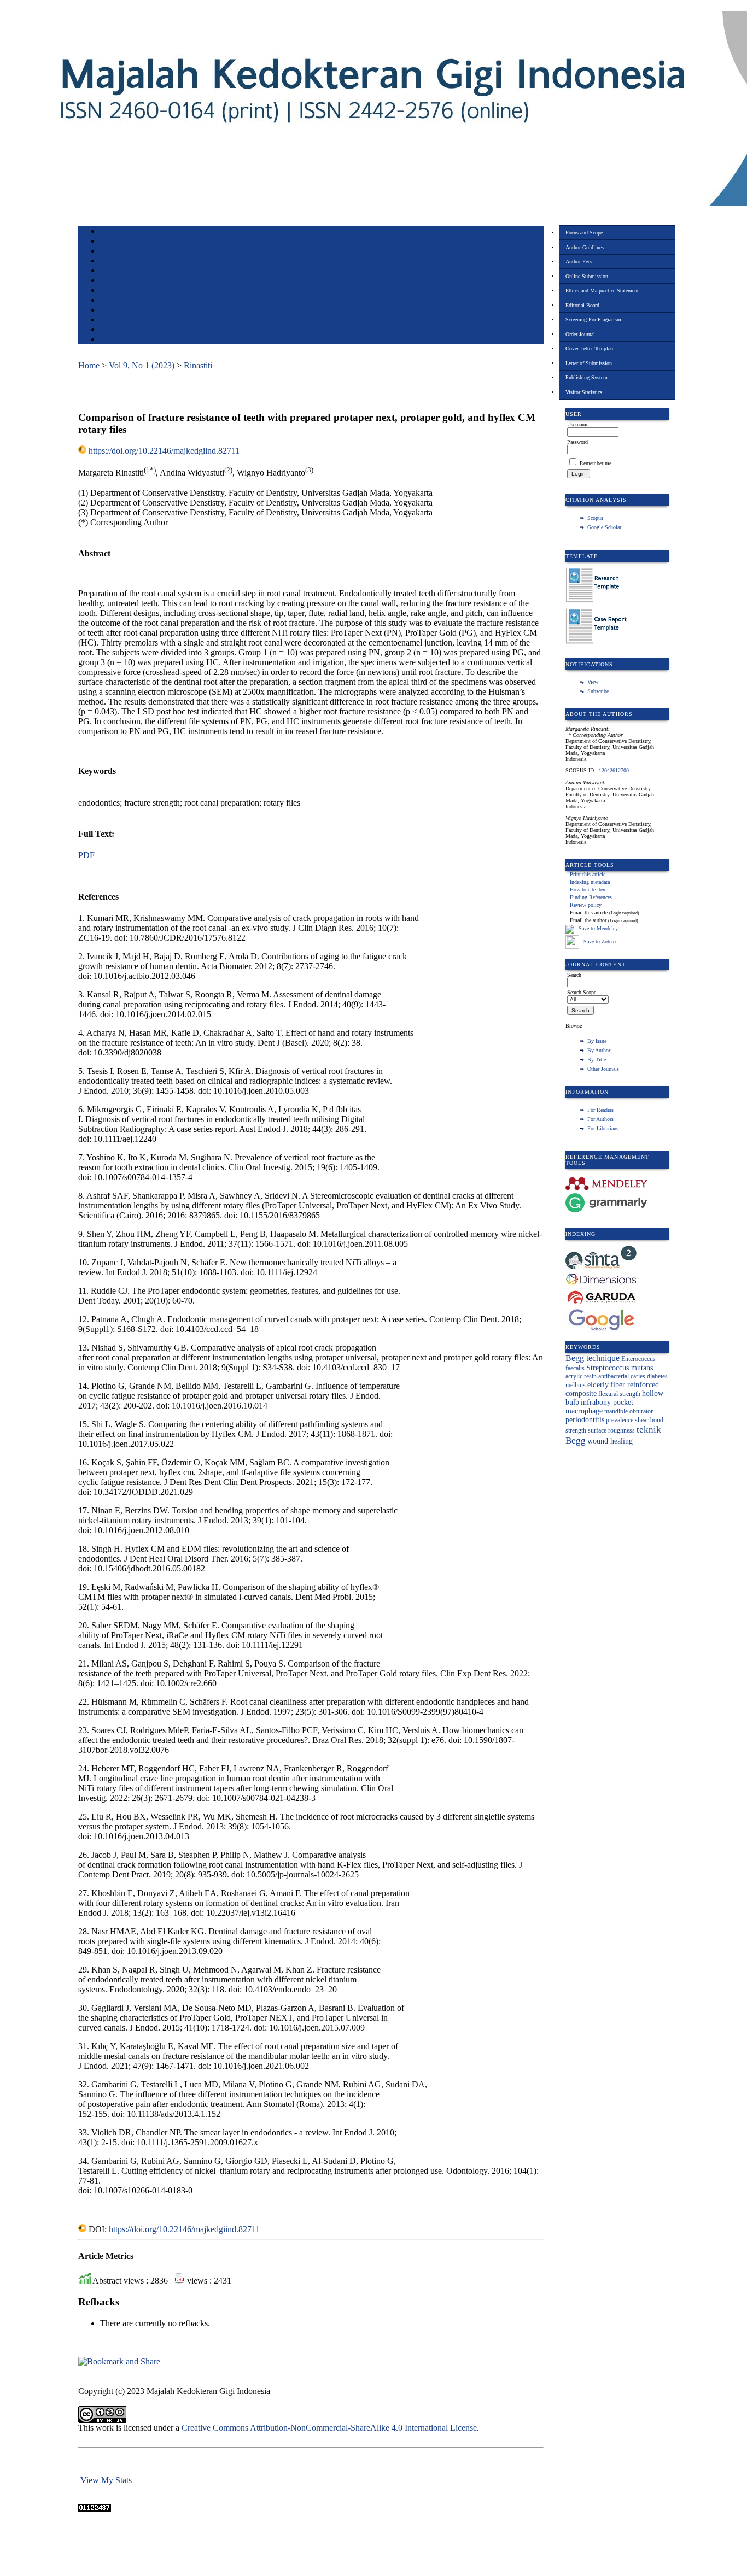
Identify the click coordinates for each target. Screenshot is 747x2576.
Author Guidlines (585, 247)
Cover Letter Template (590, 348)
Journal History (119, 330)
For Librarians (603, 1128)
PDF (86, 855)
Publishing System (586, 377)
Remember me (596, 463)
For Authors (600, 1119)
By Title (597, 1060)
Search (108, 271)
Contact (110, 340)
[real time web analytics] (95, 2508)
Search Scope (582, 992)
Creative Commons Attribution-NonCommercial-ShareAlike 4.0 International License (329, 2428)
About (108, 242)
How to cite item (588, 890)
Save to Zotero (599, 941)
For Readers (600, 1110)
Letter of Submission (589, 363)
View (593, 682)
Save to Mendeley (598, 928)
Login (107, 252)
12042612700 (614, 770)
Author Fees (579, 262)
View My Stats (106, 2480)
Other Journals (603, 1069)
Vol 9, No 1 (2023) (142, 365)
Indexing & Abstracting (129, 321)
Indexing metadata (590, 882)
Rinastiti (198, 365)
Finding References (591, 897)
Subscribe (598, 691)
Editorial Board (582, 305)
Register (110, 262)
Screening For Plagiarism (593, 319)
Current (109, 281)
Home (107, 232)
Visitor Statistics (584, 392)
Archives (111, 291)
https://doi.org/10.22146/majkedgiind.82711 (164, 451)
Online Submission (587, 276)
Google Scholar (604, 527)
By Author (599, 1050)
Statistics (112, 311)
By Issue (597, 1041)
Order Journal (580, 334)
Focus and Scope (584, 233)
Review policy (586, 905)
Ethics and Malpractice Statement (602, 291)
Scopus (595, 518)
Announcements (119, 301)
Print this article (588, 874)
